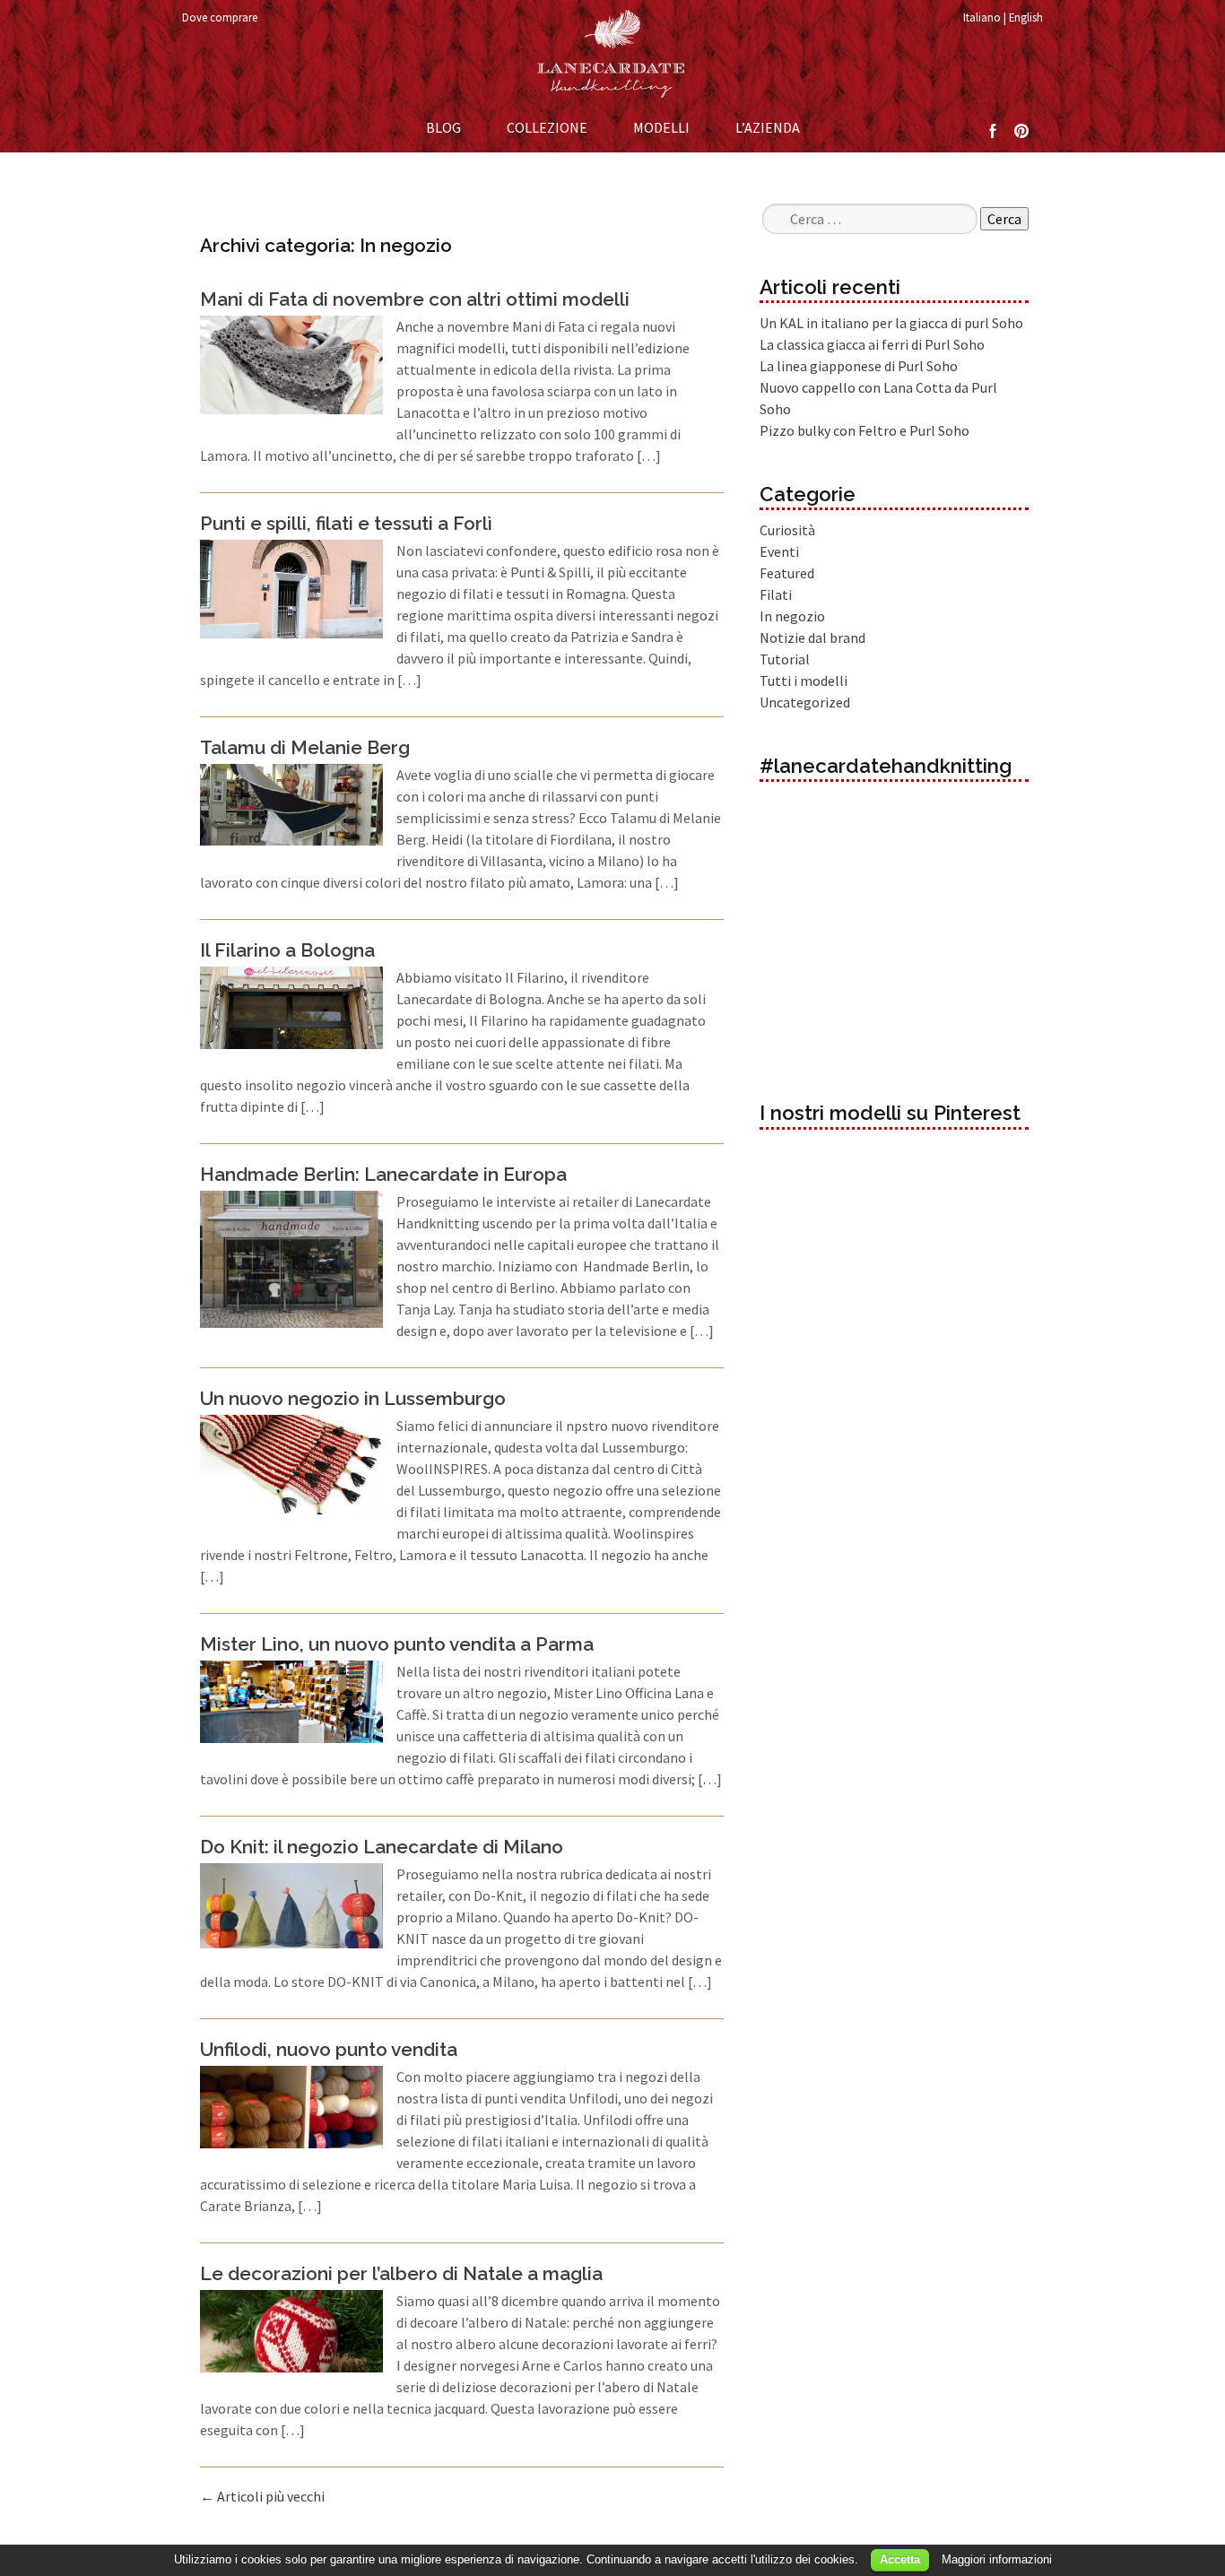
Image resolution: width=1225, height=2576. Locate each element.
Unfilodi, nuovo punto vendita (329, 2049)
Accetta (900, 2559)
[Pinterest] (1021, 129)
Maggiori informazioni (997, 2559)
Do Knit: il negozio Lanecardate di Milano (382, 1847)
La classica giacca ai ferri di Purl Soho (872, 344)
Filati (776, 594)
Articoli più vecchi (262, 2496)
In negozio (792, 616)
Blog (443, 127)
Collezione (547, 127)
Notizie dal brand (812, 637)
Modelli (661, 127)
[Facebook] (993, 129)
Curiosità (787, 530)
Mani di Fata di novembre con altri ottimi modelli (415, 299)
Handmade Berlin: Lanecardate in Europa (383, 1174)
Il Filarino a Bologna (287, 950)
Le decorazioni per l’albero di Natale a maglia (401, 2273)
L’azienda (768, 127)
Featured (787, 573)
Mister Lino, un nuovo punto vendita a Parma (397, 1644)
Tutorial (785, 659)
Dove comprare (220, 17)
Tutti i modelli (804, 681)
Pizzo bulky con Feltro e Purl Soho (864, 430)
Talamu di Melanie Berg (305, 747)
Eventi (779, 551)
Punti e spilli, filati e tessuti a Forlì (346, 523)
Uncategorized (805, 702)
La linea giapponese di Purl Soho (859, 366)
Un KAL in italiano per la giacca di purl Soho (891, 323)
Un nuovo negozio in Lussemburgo (353, 1398)
